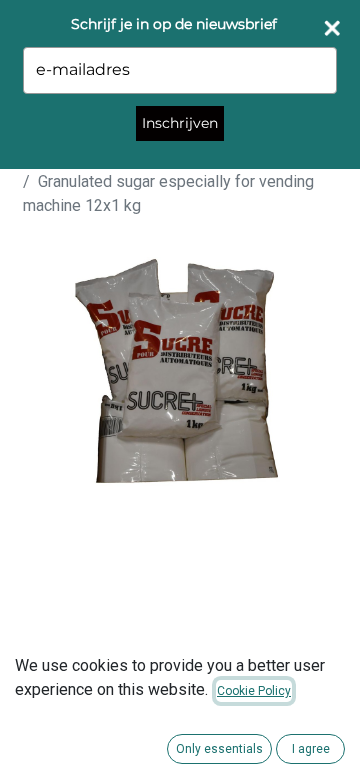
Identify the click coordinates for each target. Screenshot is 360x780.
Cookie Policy (254, 691)
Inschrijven (180, 123)
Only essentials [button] (219, 749)
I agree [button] (311, 749)
